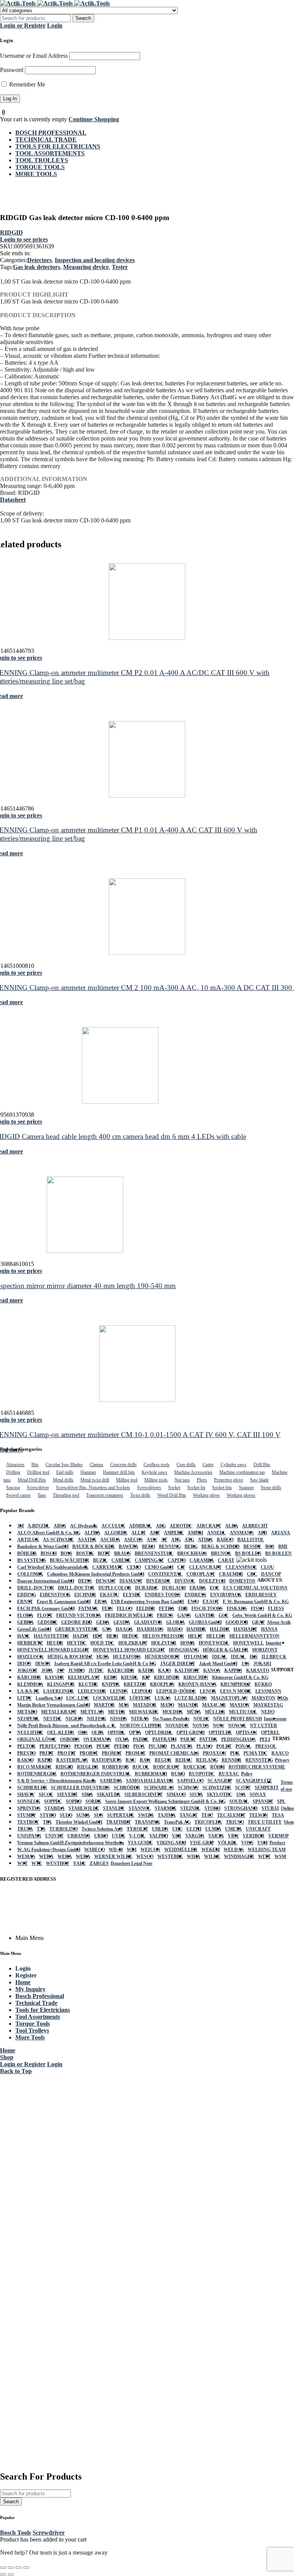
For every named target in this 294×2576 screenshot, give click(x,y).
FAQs (283, 1698)
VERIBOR (254, 1836)
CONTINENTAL (165, 1574)
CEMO (134, 1567)
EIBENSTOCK (55, 1595)
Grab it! (226, 13)
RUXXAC (229, 1774)
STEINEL (190, 1808)
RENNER (232, 1760)
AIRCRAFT (209, 1526)
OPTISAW (247, 1733)
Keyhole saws (154, 1472)
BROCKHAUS (192, 1553)
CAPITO (177, 1560)
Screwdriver (38, 1488)
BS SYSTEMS (32, 1560)
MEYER (117, 1712)
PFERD (122, 1746)
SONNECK (29, 1801)
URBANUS (79, 1836)
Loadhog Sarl (49, 1698)
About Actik (279, 1622)
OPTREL (270, 1733)
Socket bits (222, 1488)
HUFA (103, 1657)
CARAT (226, 1560)
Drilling (13, 1472)
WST (22, 1863)
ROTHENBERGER (37, 1774)
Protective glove (229, 1480)
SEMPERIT (267, 1788)
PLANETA (182, 1746)
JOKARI (262, 1664)
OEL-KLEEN (61, 1733)
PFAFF (103, 1746)
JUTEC (96, 1671)
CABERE (121, 1560)
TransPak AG (177, 1822)
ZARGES (99, 1863)
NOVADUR (177, 1726)
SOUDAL (239, 1801)
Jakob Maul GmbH (218, 1664)
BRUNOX (221, 1553)
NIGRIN (74, 1719)
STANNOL (140, 1808)
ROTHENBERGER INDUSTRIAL (96, 1774)
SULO (66, 1815)
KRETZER (135, 1684)
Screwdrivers (149, 1488)
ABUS (60, 1526)
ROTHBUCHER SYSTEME (257, 1767)
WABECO (95, 1850)
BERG (191, 1547)
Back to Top (16, 2071)
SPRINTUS (29, 1808)
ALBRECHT (255, 1526)
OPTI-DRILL (159, 1733)
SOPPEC (53, 1801)
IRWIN (43, 1664)
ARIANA (281, 1533)
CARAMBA (202, 1560)
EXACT (211, 1602)
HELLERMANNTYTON (254, 1636)
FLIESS (276, 1609)
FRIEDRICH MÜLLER (129, 1615)
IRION (24, 1664)
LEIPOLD (142, 1691)
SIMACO (176, 1795)
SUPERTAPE (121, 1815)
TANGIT (189, 1815)
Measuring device (86, 267)
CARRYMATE (108, 1567)
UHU (177, 1829)
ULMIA (213, 1829)
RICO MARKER (34, 1767)
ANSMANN (242, 1533)
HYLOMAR (196, 1657)
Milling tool (127, 1480)
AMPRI (195, 1533)
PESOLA (83, 1746)
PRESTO (26, 1753)
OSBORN (70, 1739)
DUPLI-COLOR (115, 1588)
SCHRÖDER (127, 1788)
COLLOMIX (30, 1574)
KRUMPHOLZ (236, 1684)
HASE (24, 1636)
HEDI (112, 1636)
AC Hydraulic (84, 1526)
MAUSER (188, 1705)
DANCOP (271, 1574)
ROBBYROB (115, 1767)
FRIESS (165, 1615)
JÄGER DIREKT (178, 1664)
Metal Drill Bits (32, 1480)
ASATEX (87, 1540)
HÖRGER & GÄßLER (226, 1650)
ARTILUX (28, 1540)
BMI (283, 1547)
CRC (252, 1574)
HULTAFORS (127, 1657)
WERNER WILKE (113, 1857)
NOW (219, 1726)
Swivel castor (18, 1495)
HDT (98, 1636)
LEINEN (119, 1691)
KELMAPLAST (84, 1677)
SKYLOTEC (220, 1795)
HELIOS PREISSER (163, 1636)
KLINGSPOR (61, 1684)
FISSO (257, 1609)
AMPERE (174, 1533)
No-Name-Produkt (171, 1719)
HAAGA (124, 1629)
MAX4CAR (214, 1705)
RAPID (45, 1760)
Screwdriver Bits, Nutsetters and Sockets (93, 1488)
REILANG (207, 1760)
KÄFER (146, 1671)
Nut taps (182, 1480)
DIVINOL (185, 1581)
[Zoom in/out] (3, 2568)
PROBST (89, 1753)
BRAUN (122, 1553)
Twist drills (140, 1495)
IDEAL (220, 1657)
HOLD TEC (102, 1643)
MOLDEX (173, 1712)
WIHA (194, 1857)
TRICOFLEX (208, 1822)
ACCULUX (113, 1526)
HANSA (269, 1629)
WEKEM (211, 1850)
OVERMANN (97, 1739)
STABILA (55, 1808)
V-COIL (137, 1836)
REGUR (163, 1760)
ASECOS (133, 1540)
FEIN (107, 1609)
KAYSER (54, 1677)
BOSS (66, 1553)
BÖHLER (27, 1553)
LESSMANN (268, 1691)
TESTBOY (28, 1822)
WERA (46, 1857)
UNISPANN (29, 1836)
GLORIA (176, 1622)
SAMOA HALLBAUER (150, 1781)
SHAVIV (26, 1795)
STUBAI (270, 1808)
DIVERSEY (158, 1581)
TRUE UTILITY (265, 1822)
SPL (281, 1801)
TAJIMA (167, 1815)
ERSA (101, 1602)
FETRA (167, 1609)
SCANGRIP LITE (254, 1781)
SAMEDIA (111, 1781)
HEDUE (130, 1636)
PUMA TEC (256, 1753)
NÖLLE (201, 1719)
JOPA (47, 1671)
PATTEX (208, 1739)
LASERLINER (59, 1691)
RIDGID (11, 232)
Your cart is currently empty (33, 119)
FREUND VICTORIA (79, 1615)
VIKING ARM (171, 1843)
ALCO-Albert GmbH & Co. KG (49, 1533)
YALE (79, 1863)
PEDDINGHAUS (238, 1739)
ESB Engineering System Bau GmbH (147, 1602)
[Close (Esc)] (26, 2568)
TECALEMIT (231, 1815)
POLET (224, 1746)
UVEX (118, 1836)
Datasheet (13, 500)
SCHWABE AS (159, 1788)
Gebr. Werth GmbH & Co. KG (262, 1615)
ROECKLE (195, 1767)
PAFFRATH (164, 1739)
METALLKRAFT (59, 1712)
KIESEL (130, 1677)
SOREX (93, 1801)
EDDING (27, 1595)
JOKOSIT (27, 1671)
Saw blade (259, 1480)
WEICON (150, 1850)
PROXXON (215, 1753)
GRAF (258, 1622)
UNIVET (54, 1836)
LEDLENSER (92, 1691)
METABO (27, 1712)
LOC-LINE (78, 1698)
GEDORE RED (77, 1622)
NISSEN (118, 1719)
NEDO (268, 1712)
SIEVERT (67, 1795)
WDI (132, 1850)
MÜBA (194, 1712)
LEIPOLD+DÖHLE (176, 1691)
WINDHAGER (239, 1857)
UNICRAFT (258, 1829)
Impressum (275, 1719)
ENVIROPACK (226, 1595)
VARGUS (195, 1836)
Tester (120, 267)
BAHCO (225, 1540)
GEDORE (47, 1622)
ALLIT (139, 1533)
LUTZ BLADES (191, 1698)
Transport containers (105, 1495)
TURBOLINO (64, 1829)
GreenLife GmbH (34, 1629)
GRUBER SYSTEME (77, 1629)
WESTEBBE (170, 1857)
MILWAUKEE (144, 1712)
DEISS (85, 1581)
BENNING (170, 1547)
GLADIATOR (148, 1622)
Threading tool (66, 1495)
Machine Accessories (193, 1472)
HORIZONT (265, 1650)
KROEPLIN (162, 1684)
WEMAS (26, 1857)
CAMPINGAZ (149, 1560)
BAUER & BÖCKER (94, 1547)
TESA (278, 1815)
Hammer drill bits (119, 1472)
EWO (193, 1602)
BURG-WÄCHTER (69, 1560)
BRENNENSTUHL (154, 1553)
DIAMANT (131, 1581)
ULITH (194, 1829)
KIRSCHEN (196, 1677)
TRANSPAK (147, 1822)
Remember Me (26, 84)
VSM (262, 1843)
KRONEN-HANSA (198, 1684)
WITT (264, 1857)
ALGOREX (116, 1533)
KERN (110, 1677)
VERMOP (278, 1836)
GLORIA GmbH (205, 1622)
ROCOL (141, 1767)
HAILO (175, 1629)
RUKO (178, 1774)
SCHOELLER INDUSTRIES (80, 1788)
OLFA (98, 1733)
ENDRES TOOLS (163, 1595)
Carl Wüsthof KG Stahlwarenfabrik (53, 1567)
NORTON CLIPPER (141, 1726)
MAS (124, 1705)
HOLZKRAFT (133, 1643)
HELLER (216, 1636)
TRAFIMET (118, 1822)
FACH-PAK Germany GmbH (46, 1609)
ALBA (232, 1526)
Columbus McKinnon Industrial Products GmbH (96, 1574)
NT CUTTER (264, 1726)
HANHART (245, 1629)
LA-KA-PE (28, 1691)
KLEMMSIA (30, 1684)
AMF (155, 1533)
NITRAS (140, 1719)
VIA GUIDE (140, 1843)
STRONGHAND (241, 1808)
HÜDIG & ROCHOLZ (70, 1657)
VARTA (216, 1836)
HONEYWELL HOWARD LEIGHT (53, 1650)
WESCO (145, 1857)
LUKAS (163, 1698)
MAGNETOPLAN (229, 1698)
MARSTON (263, 1698)
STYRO (48, 1815)
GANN (184, 1615)
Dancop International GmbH (46, 1581)
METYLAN (92, 1712)
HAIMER (196, 1629)
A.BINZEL (39, 1526)
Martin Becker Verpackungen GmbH (54, 1705)
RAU (131, 1760)
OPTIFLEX (220, 1733)
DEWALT (106, 1581)
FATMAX (88, 1609)
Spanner (246, 1488)
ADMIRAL (140, 1526)
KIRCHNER (167, 1677)
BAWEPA (128, 1547)
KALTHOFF (187, 1671)
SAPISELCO (190, 1781)
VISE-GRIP (202, 1843)
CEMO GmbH (159, 1567)
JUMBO (76, 1671)
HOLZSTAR (164, 1643)
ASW (152, 1540)
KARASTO (258, 1671)
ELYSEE (132, 1595)
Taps (42, 1495)
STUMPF (27, 1815)
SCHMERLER (32, 1788)
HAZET (81, 1636)
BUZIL (100, 1560)
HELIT (195, 1636)
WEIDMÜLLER (181, 1850)
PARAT (188, 1739)
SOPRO (74, 1801)
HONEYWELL (214, 1643)
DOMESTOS (242, 1581)
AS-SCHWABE (58, 1540)
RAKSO (25, 1760)
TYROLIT (137, 1829)
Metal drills (63, 1480)
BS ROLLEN (248, 1553)
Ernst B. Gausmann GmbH (64, 1602)
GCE (224, 1615)
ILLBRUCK (274, 1657)
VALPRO (159, 1836)
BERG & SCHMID (220, 1547)
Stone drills (271, 1488)
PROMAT (112, 1753)
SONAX (258, 1795)
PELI (265, 1739)
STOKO (212, 1808)
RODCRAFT (166, 1767)
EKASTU (109, 1595)
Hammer (88, 1472)
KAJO (164, 1671)
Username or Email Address (34, 56)
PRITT (47, 1753)
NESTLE (52, 1719)
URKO (101, 1836)
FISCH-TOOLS (207, 1609)
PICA (139, 1746)
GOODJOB (237, 1622)
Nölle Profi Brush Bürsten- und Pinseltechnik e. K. (67, 1726)
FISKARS (237, 1609)
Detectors (39, 260)
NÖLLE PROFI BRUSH (238, 1719)
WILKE (212, 1857)
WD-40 (116, 1850)
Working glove (206, 1495)
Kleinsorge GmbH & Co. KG (240, 1677)
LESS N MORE (236, 1691)
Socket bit (196, 1488)
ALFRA (92, 1533)
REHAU (184, 1760)
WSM (280, 1857)
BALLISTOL (251, 1540)
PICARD (158, 1746)
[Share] (18, 2568)
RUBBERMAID (151, 1774)
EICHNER (85, 1595)
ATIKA (205, 1540)
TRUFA (25, 1829)
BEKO (149, 1547)
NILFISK (96, 1719)
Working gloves (241, 1495)
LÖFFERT (140, 1698)
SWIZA (146, 1815)
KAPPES (233, 1671)
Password (12, 70)
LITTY (24, 1698)
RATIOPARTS (107, 1760)
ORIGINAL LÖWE (37, 1739)
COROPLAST (201, 1574)
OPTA (135, 1733)
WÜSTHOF (58, 1863)
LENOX (208, 1691)
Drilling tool (38, 1472)
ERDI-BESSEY (261, 1595)
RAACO (280, 1753)
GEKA (103, 1622)
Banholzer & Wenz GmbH (43, 1547)
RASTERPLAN (72, 1760)
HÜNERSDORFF (162, 1657)
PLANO (204, 1746)
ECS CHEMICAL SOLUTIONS (255, 1588)
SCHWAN (188, 1788)
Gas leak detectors (37, 267)
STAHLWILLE (84, 1808)
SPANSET (263, 1801)
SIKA (87, 1795)
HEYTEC (77, 1643)
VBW (233, 1836)
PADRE (141, 1739)
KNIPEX (111, 1684)
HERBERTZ (30, 1643)
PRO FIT (67, 1753)
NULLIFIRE (30, 1733)
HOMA (188, 1643)
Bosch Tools (16, 2533)
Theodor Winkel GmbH (79, 1822)
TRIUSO (235, 1822)
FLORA (25, 1615)
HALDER (220, 1629)
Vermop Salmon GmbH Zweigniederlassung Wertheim (71, 1843)
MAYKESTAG (268, 1705)
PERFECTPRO (55, 1746)
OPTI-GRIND (191, 1733)
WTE (37, 1863)
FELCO (125, 1609)
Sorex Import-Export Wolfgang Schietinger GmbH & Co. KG (165, 1801)
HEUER (55, 1643)
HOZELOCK (30, 1657)
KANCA (212, 1671)
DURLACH (174, 1588)
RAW (145, 1760)
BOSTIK (85, 1553)
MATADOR (145, 1705)
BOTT (104, 1553)
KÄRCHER (29, 1677)
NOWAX (237, 1726)
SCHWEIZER (217, 1788)
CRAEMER (231, 1574)
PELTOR (26, 1746)
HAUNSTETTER (51, 1636)
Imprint (274, 1643)
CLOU (267, 1567)
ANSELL (216, 1533)
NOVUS (201, 1726)
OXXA (122, 1739)
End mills (65, 1472)
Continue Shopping (94, 119)
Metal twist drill (95, 1480)
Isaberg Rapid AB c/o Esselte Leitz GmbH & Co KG (105, 1664)
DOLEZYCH (212, 1581)
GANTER (205, 1615)
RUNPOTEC (202, 1774)
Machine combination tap (242, 1472)
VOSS (247, 1843)
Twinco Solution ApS (102, 1829)
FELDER (146, 1609)
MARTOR (104, 1705)
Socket (174, 1488)
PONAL (243, 1746)
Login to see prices (24, 239)
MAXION (240, 1705)
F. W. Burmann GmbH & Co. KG (256, 1602)
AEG (161, 1526)
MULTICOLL (243, 1712)
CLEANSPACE (241, 1567)
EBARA (198, 1588)
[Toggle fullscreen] (11, 2568)
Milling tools (156, 1480)
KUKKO (263, 1684)
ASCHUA (110, 1540)
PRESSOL (266, 1746)
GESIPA (122, 1622)
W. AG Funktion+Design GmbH (49, 1850)
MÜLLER (215, 1712)
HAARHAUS (150, 1629)
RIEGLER (88, 1767)
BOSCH (49, 1553)
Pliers (202, 1480)
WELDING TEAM (267, 1850)
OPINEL (116, 1733)
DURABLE (147, 1588)
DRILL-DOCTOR (36, 1588)
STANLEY (114, 1808)
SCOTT (243, 1788)
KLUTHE (88, 1684)
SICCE (46, 1795)
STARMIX (166, 1808)
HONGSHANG (184, 1650)
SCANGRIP (220, 1781)
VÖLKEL (228, 1843)
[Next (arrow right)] (11, 2574)
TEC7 (207, 1815)
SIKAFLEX (109, 1795)
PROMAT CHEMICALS (174, 1753)
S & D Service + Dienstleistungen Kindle (57, 1781)
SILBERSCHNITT (144, 1795)
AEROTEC (181, 1526)
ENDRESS (195, 1595)
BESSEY (252, 1547)
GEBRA (25, 1622)
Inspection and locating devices (95, 260)
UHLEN (160, 1829)
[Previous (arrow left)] (3, 2574)
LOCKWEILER (109, 1698)
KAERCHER (121, 1671)
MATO (167, 1705)
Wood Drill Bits (172, 1495)
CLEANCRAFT (205, 1567)
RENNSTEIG (259, 1760)
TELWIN (259, 1815)
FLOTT (45, 1615)
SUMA (83, 1815)
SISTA (196, 1795)
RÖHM (217, 1767)
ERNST (25, 1602)
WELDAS (234, 1850)
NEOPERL (28, 1719)
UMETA (234, 1829)
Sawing (13, 1488)
